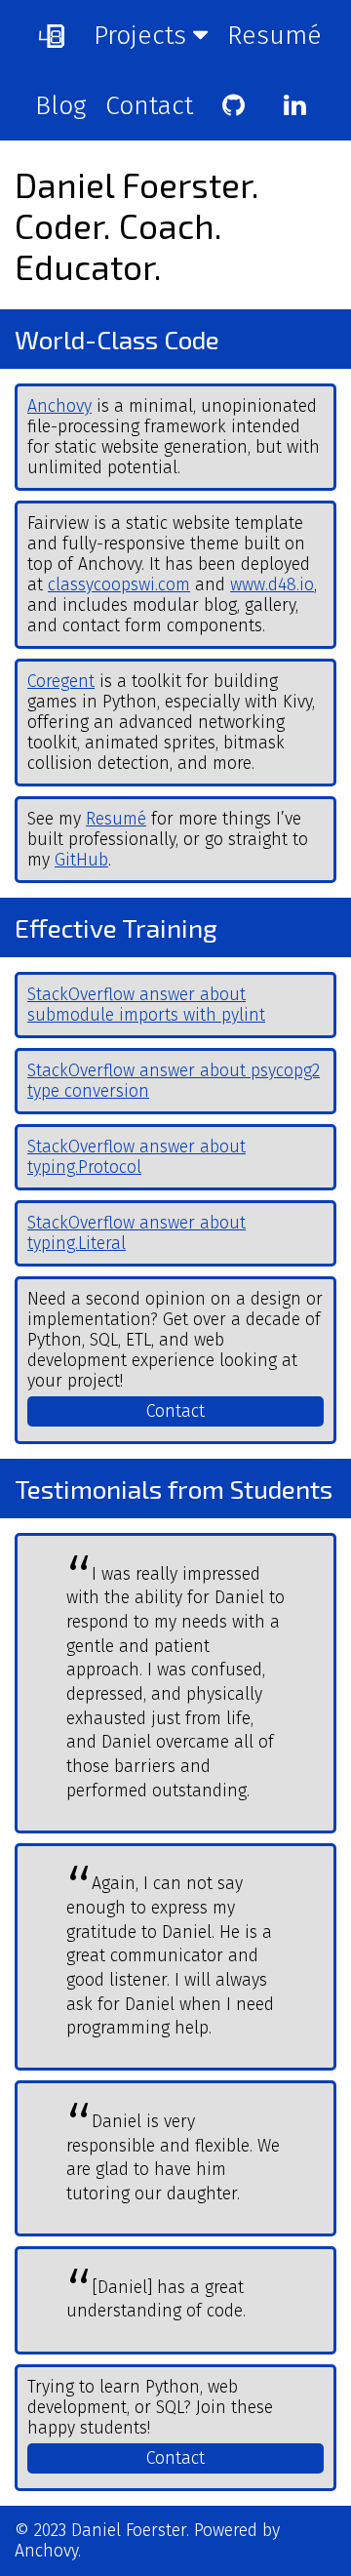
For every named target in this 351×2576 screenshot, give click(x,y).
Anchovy (59, 406)
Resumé (274, 35)
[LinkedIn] (295, 105)
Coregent (61, 682)
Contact (149, 105)
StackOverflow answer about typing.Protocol (136, 1157)
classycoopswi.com (119, 585)
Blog (60, 105)
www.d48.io (272, 585)
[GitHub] (234, 105)
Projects (143, 35)
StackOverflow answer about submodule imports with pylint (146, 1005)
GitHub (81, 860)
